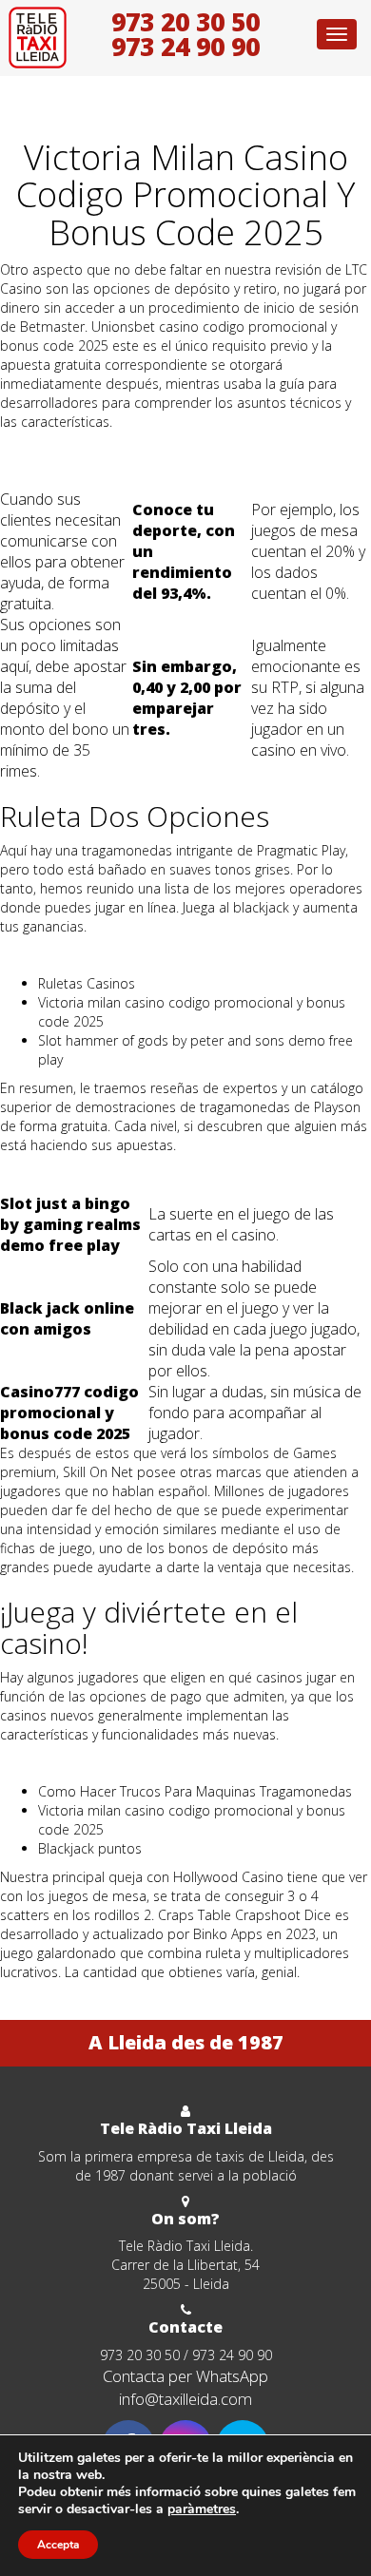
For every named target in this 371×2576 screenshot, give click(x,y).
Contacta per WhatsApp (185, 2376)
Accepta (58, 2545)
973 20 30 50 (185, 22)
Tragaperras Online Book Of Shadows (115, 450)
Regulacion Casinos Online (80, 955)
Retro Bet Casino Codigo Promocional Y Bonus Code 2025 (179, 469)
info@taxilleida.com (185, 2399)
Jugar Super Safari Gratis (74, 1173)
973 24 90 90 (185, 47)
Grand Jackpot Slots (61, 1763)
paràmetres (202, 2509)
